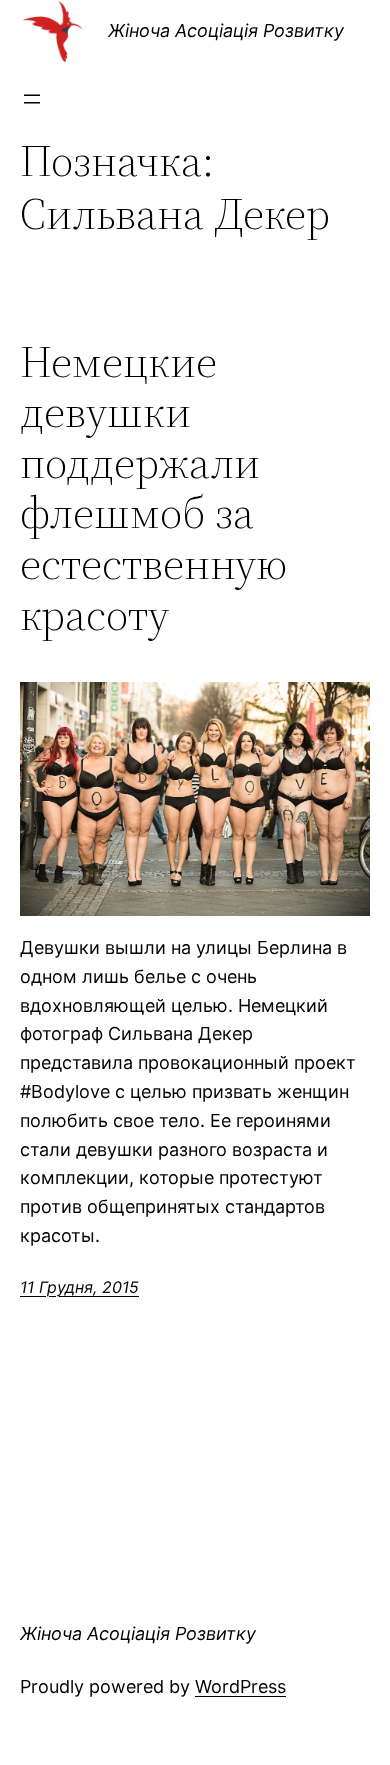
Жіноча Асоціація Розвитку (226, 30)
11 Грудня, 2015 (79, 1287)
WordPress (240, 1686)
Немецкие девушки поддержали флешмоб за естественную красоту (153, 489)
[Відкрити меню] (32, 99)
